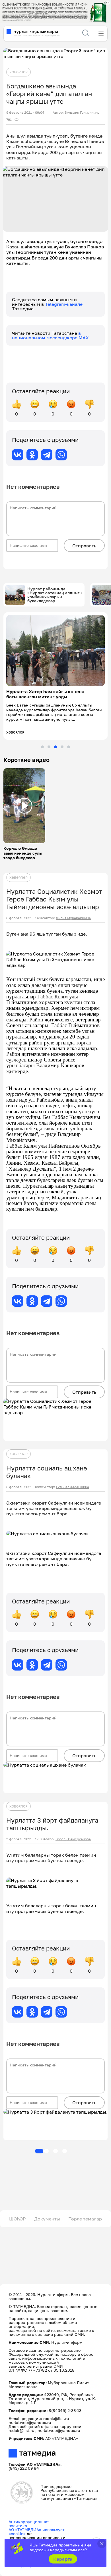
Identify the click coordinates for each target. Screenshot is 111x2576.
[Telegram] (47, 455)
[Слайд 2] (49, 747)
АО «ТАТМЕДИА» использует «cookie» (37, 2532)
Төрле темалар (85, 2219)
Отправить (84, 546)
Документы (47, 2219)
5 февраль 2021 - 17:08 (25, 1839)
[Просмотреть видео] (24, 806)
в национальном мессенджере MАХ (50, 335)
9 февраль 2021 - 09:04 (25, 113)
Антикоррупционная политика (29, 2524)
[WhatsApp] (61, 455)
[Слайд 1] (42, 747)
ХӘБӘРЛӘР (18, 72)
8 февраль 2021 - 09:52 (25, 1487)
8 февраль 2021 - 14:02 (25, 918)
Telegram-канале (64, 304)
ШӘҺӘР (17, 2219)
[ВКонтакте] (18, 455)
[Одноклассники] (32, 455)
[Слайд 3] (55, 747)
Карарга (63, 2559)
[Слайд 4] (62, 747)
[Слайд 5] (69, 747)
